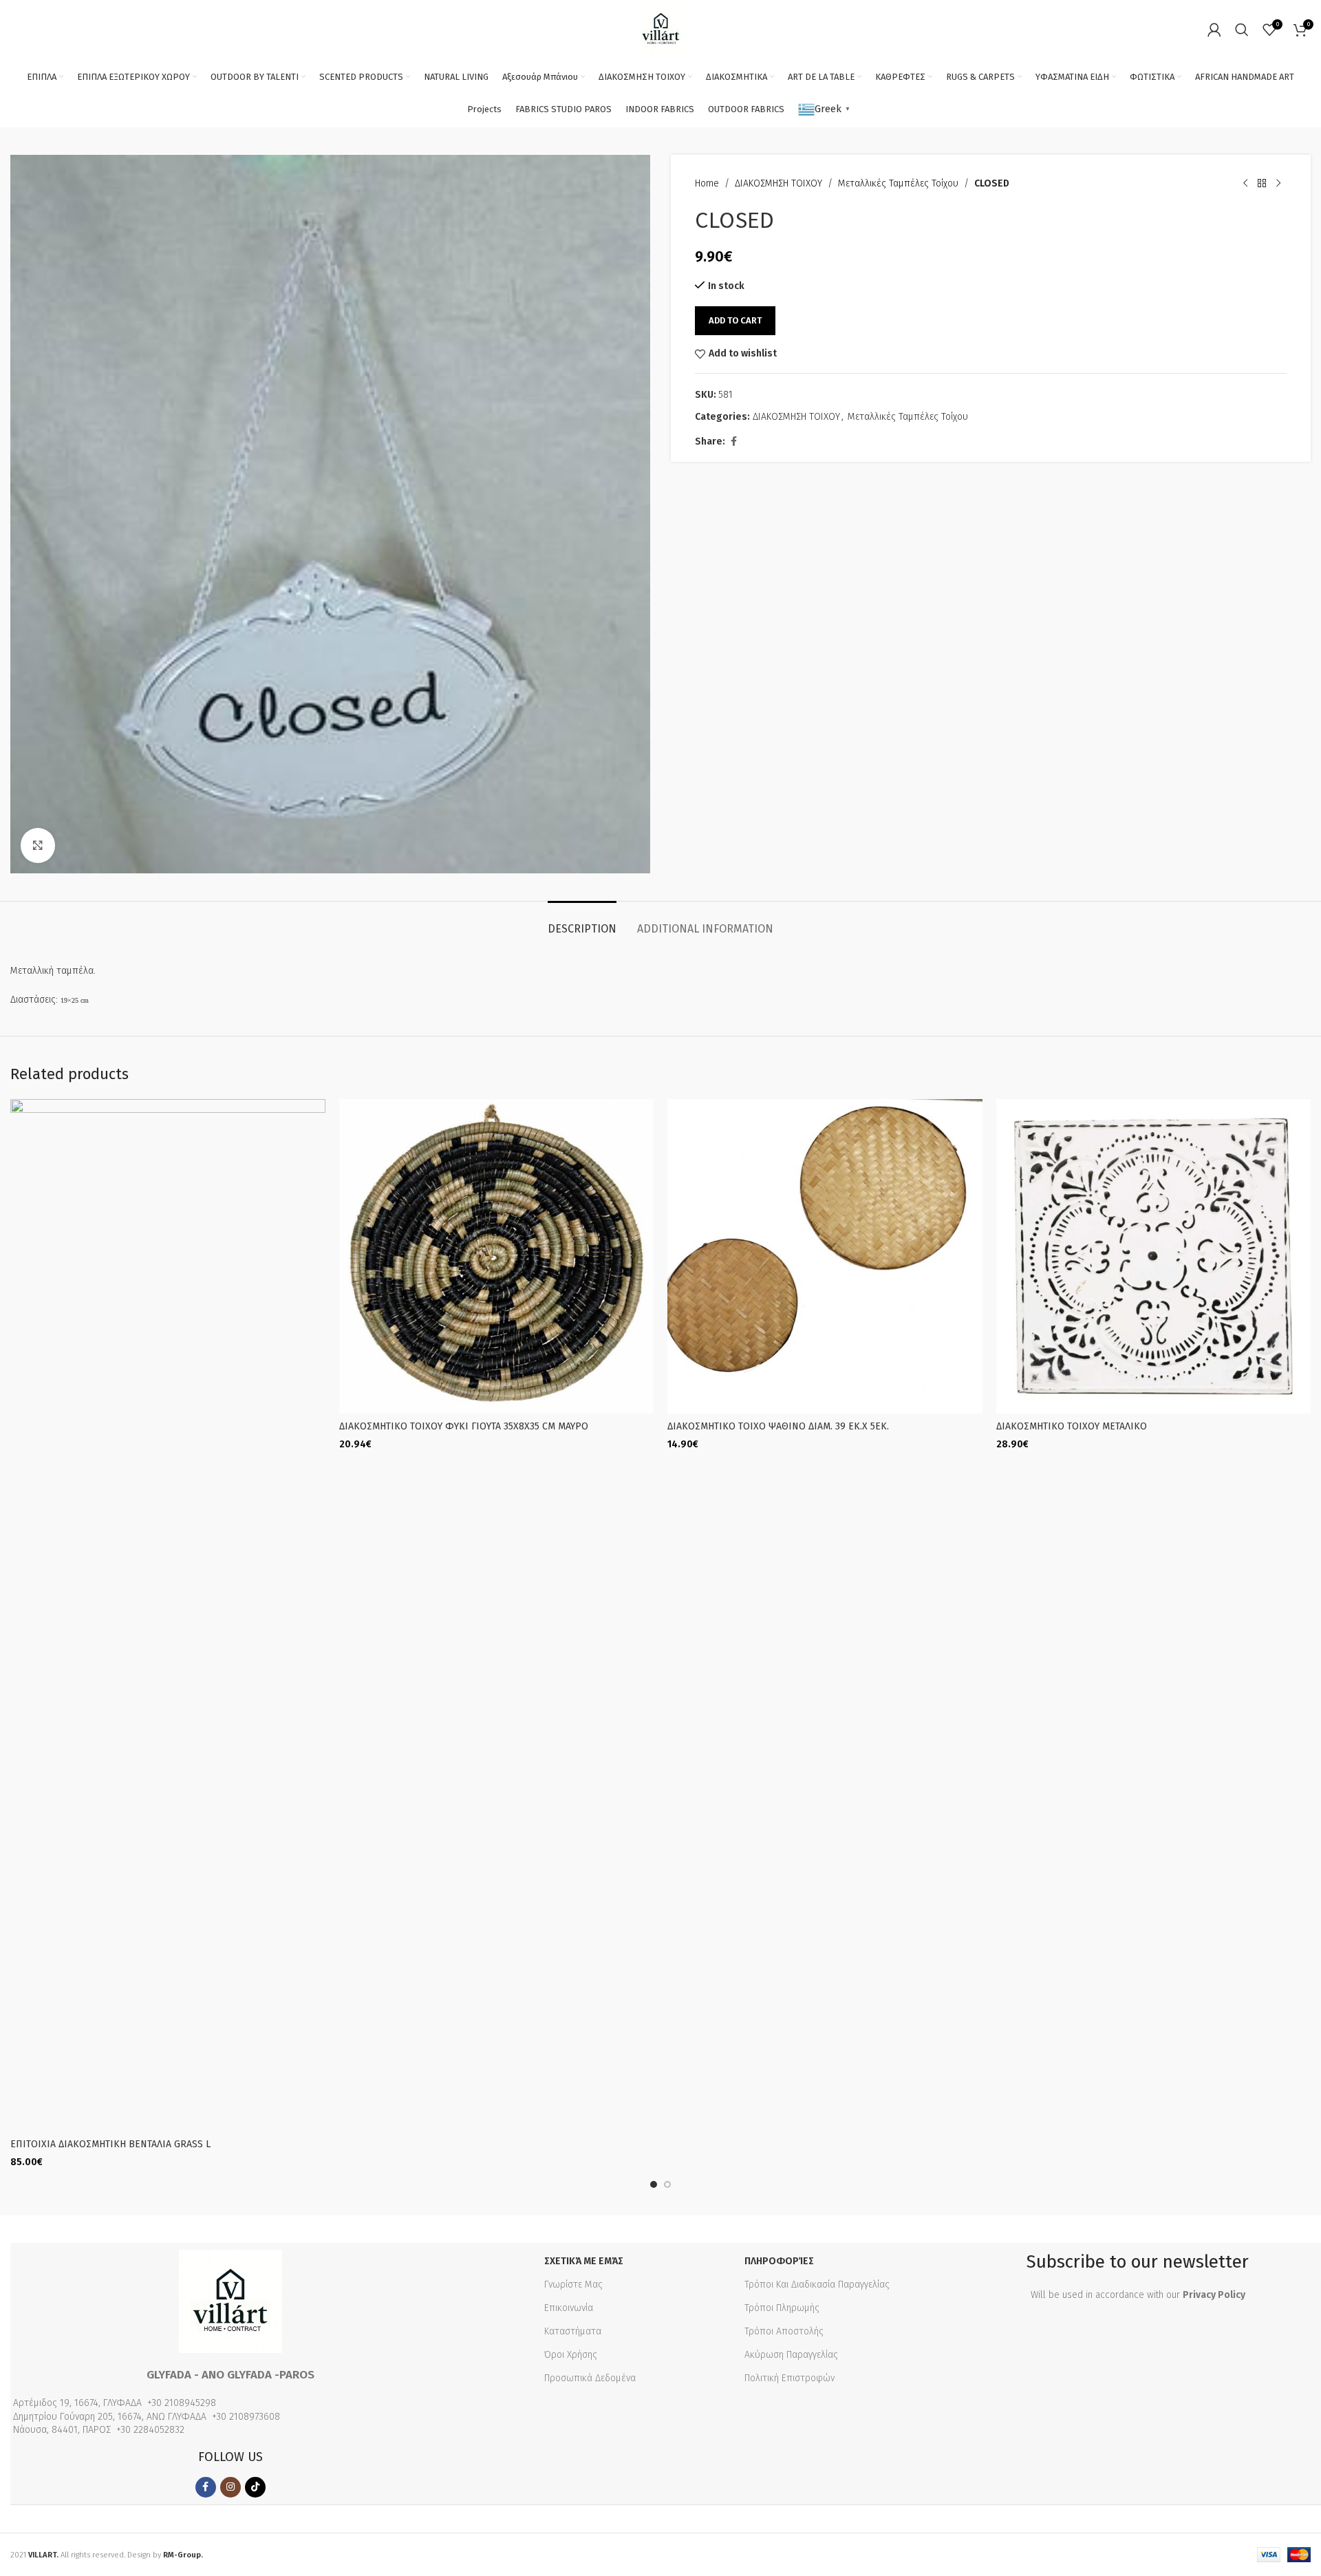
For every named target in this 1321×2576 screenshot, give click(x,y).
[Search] (1242, 30)
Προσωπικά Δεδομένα (590, 2378)
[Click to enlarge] (38, 845)
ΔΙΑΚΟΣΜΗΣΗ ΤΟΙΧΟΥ (778, 183)
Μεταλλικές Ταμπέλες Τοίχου (898, 183)
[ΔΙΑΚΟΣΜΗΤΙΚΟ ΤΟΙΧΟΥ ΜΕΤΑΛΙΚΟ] (1154, 1257)
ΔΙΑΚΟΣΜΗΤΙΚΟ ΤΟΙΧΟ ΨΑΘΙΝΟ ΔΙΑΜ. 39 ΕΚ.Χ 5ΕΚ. (778, 1426)
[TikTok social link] (255, 2487)
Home (707, 183)
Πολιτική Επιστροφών (790, 2378)
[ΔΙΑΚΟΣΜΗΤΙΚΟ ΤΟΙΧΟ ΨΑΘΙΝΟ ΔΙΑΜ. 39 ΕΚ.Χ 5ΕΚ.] (825, 1257)
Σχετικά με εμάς (584, 2261)
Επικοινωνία (569, 2308)
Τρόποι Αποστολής (784, 2331)
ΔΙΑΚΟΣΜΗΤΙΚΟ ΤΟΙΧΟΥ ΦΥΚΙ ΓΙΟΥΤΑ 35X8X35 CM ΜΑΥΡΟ (464, 1426)
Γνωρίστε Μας (573, 2285)
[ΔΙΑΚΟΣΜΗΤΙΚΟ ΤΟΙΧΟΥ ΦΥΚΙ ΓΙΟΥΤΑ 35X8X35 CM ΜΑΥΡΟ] (497, 1257)
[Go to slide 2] (667, 2184)
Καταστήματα (573, 2331)
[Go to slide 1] (654, 2184)
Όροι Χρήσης (571, 2355)
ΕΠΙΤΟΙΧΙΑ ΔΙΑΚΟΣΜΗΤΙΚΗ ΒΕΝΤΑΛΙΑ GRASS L (110, 2144)
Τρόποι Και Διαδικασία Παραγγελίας (817, 2285)
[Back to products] (1262, 184)
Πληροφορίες (779, 2261)
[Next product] (1278, 184)
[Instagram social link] (230, 2487)
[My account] (1214, 30)
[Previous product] (1245, 184)
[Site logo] (661, 29)
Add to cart (735, 320)
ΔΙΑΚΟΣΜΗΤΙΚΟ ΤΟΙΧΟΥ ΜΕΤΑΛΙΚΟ (1072, 1426)
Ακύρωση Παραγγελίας (791, 2355)
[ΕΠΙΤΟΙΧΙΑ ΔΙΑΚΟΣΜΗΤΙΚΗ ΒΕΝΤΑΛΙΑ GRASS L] (168, 1615)
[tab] (582, 922)
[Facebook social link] (733, 442)
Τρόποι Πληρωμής (782, 2308)
